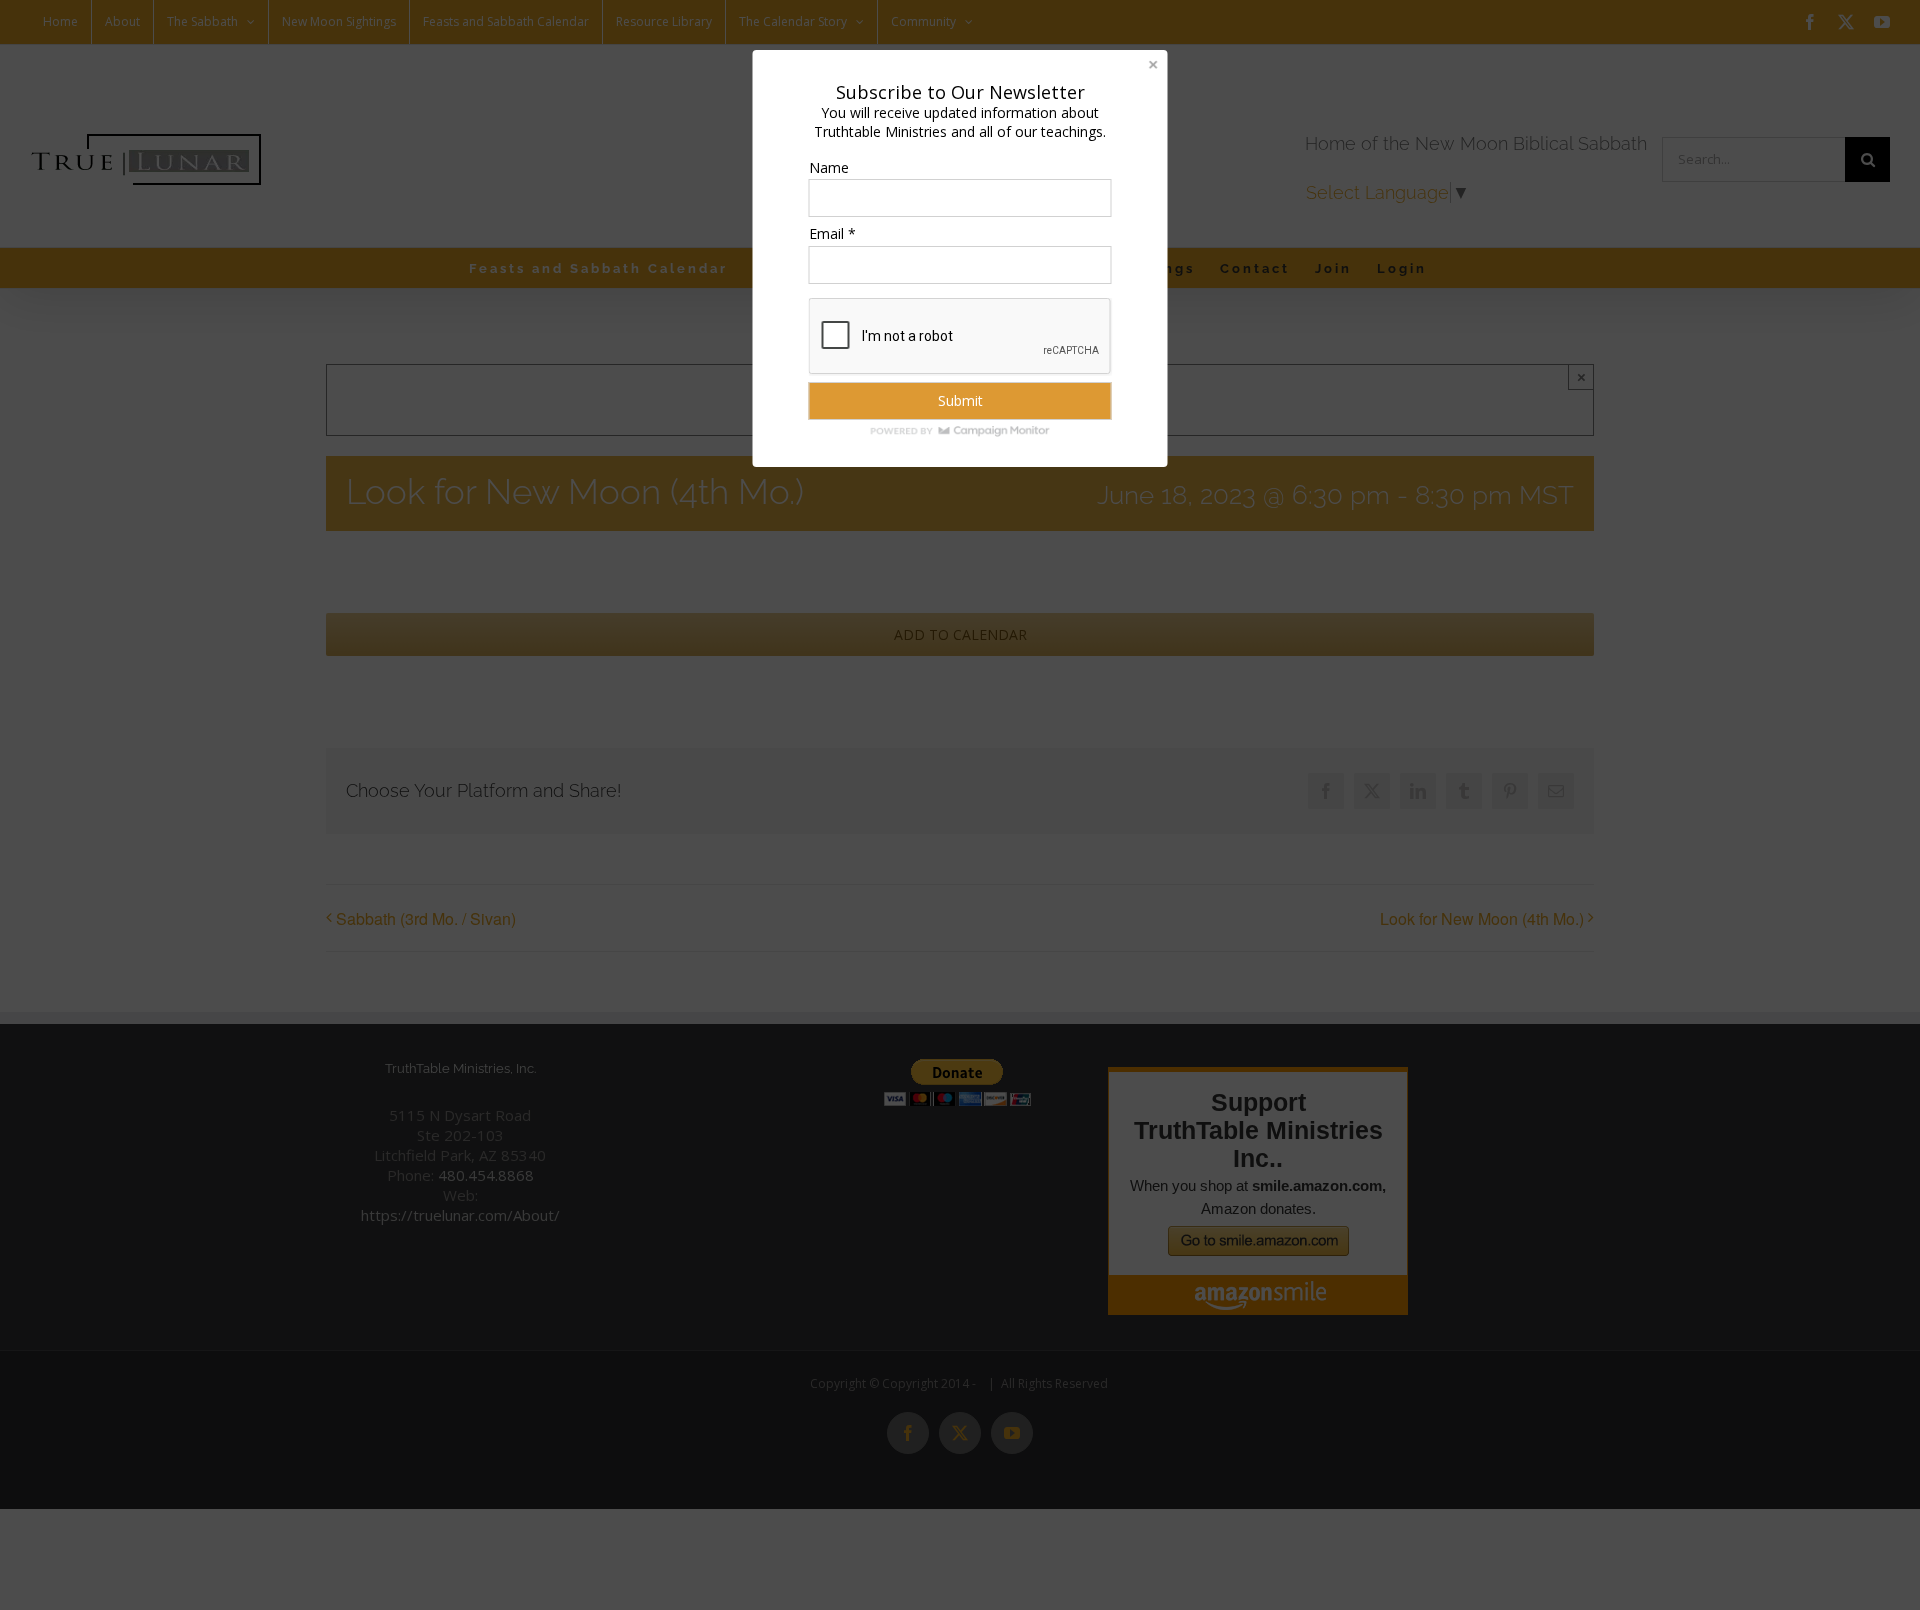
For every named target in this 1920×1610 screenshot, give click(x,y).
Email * (832, 233)
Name (829, 167)
